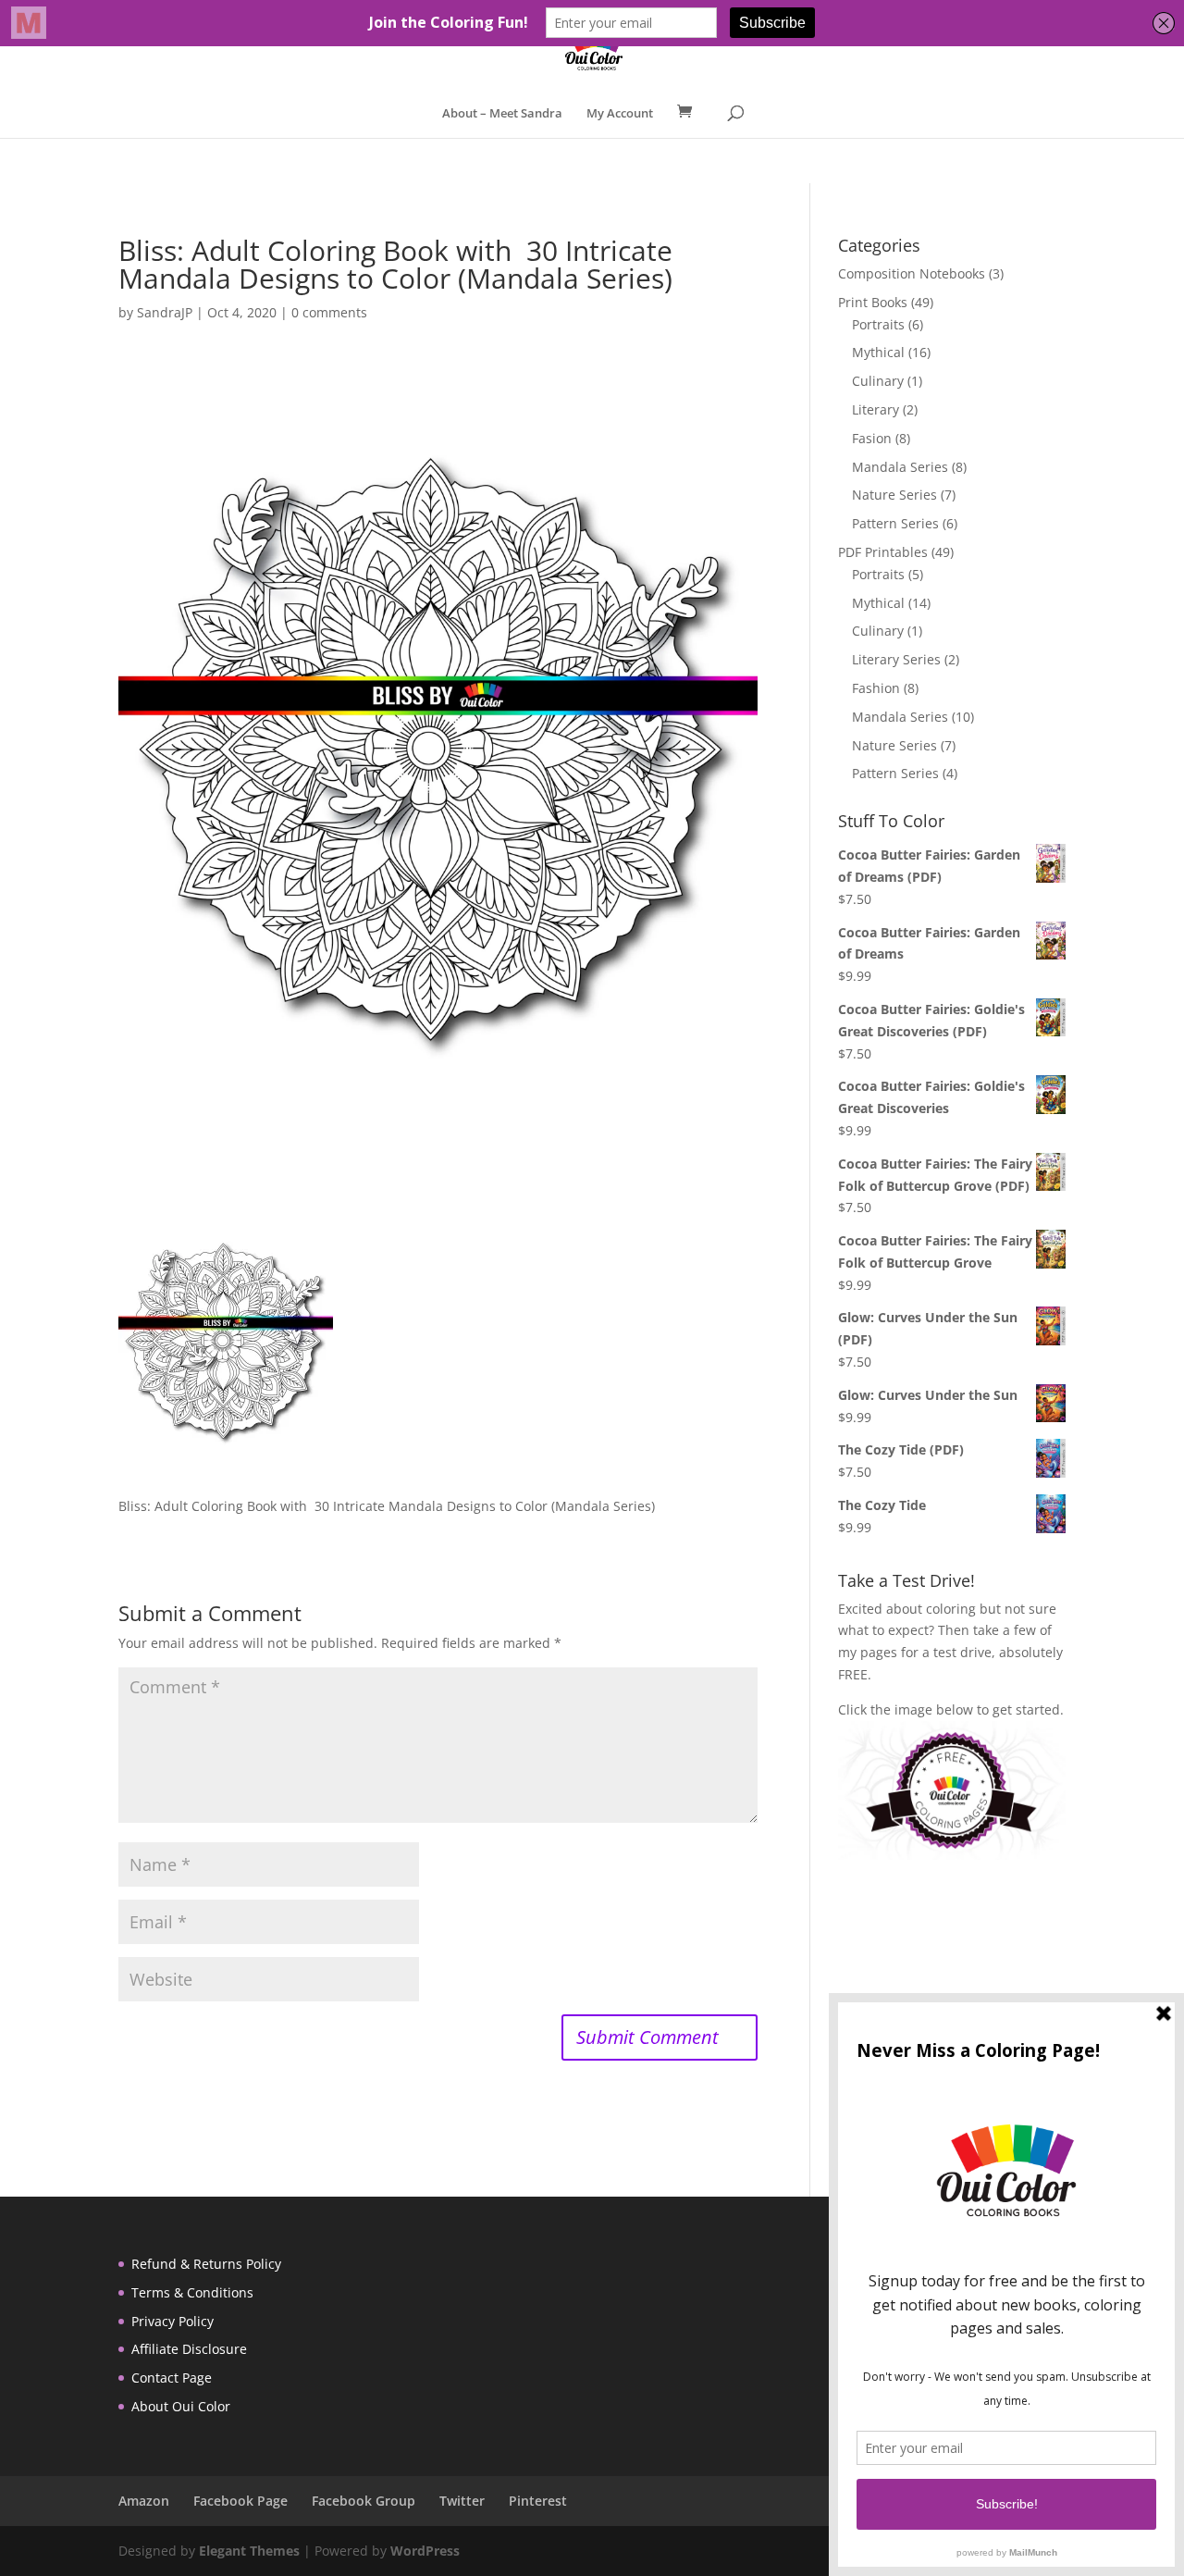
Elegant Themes (249, 2551)
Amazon (144, 2501)
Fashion (876, 688)
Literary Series (896, 659)
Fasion (872, 438)
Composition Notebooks (912, 273)
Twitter (462, 2501)
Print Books (873, 302)
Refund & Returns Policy (206, 2264)
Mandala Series (900, 467)
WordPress (425, 2551)
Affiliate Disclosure (189, 2349)
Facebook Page (240, 2501)
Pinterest (538, 2501)
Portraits (878, 324)
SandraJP (165, 312)
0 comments (329, 312)
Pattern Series (895, 523)
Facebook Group (364, 2501)
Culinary (878, 381)
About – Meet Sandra (502, 114)
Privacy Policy (173, 2321)
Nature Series (894, 495)
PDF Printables (883, 552)
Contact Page (172, 2378)
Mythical (878, 352)
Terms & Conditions (192, 2292)
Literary (876, 409)
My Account (620, 114)
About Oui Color (181, 2406)
